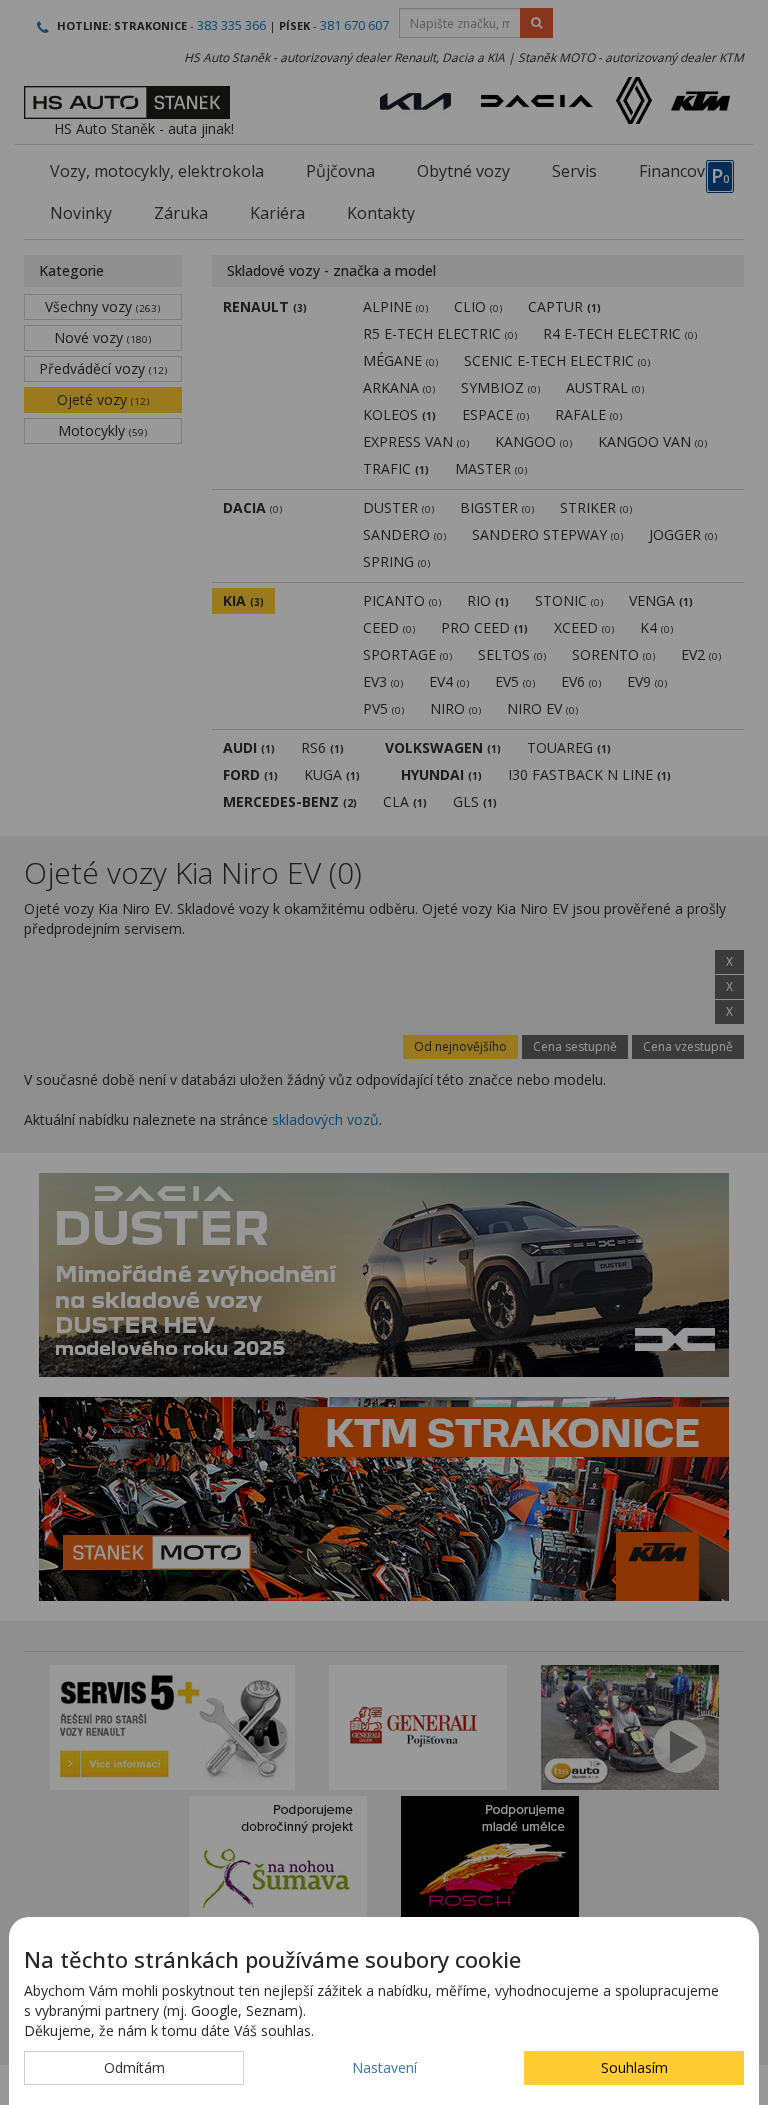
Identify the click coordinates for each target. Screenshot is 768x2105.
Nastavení (384, 2067)
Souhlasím (634, 2067)
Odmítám (134, 2067)
